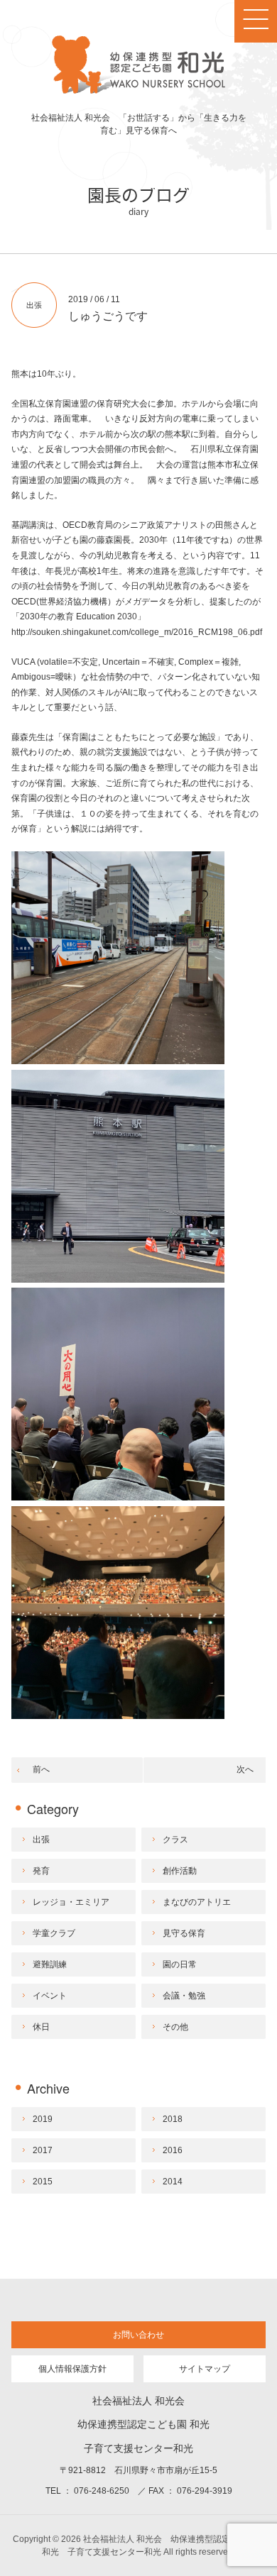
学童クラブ (54, 1933)
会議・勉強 (184, 1996)
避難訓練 (50, 1964)
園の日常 (180, 1964)
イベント (50, 1996)
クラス (175, 1840)
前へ (41, 1769)
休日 (41, 2027)
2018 (173, 2119)
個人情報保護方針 (72, 2369)
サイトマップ (205, 2369)
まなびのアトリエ (197, 1902)
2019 (43, 2119)
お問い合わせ (138, 2335)
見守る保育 (184, 1933)
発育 (41, 1871)
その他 (175, 2027)
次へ (245, 1769)
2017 (43, 2150)
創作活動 (180, 1871)
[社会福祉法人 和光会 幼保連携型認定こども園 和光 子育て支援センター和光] (138, 91)
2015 (43, 2182)
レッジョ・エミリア (71, 1902)
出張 (34, 305)
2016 (173, 2150)
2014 (173, 2182)
